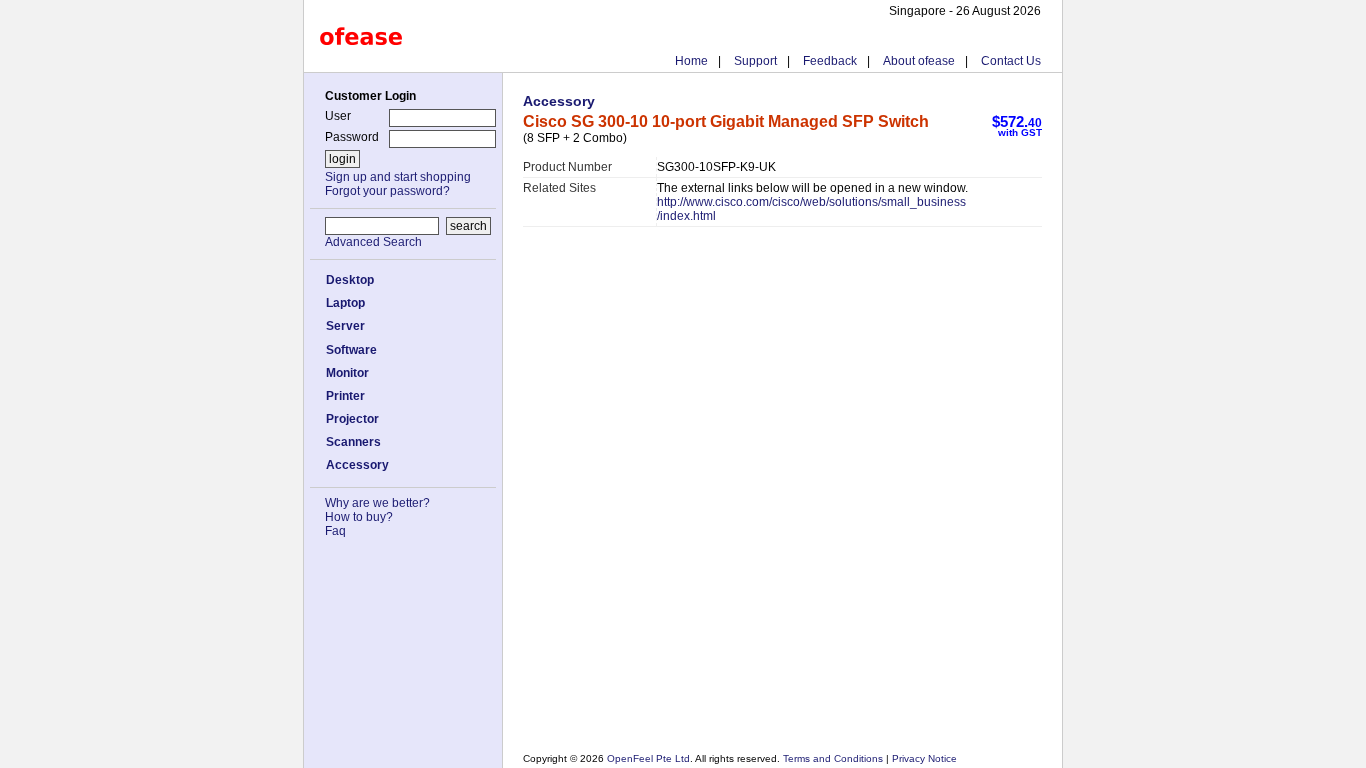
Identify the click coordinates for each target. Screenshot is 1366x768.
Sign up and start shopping (398, 177)
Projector (352, 419)
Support (755, 61)
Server (345, 326)
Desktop (350, 280)
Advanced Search (373, 242)
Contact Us (1011, 61)
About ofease (919, 61)
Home (691, 61)
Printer (345, 396)
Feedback (830, 61)
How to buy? (359, 517)
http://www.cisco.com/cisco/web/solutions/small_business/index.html (811, 209)
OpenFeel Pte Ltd (648, 758)
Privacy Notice (923, 758)
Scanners (353, 442)
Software (351, 350)
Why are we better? (377, 503)
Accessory (357, 465)
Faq (335, 531)
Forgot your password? (387, 191)
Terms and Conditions (834, 758)
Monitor (347, 373)
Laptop (345, 303)
